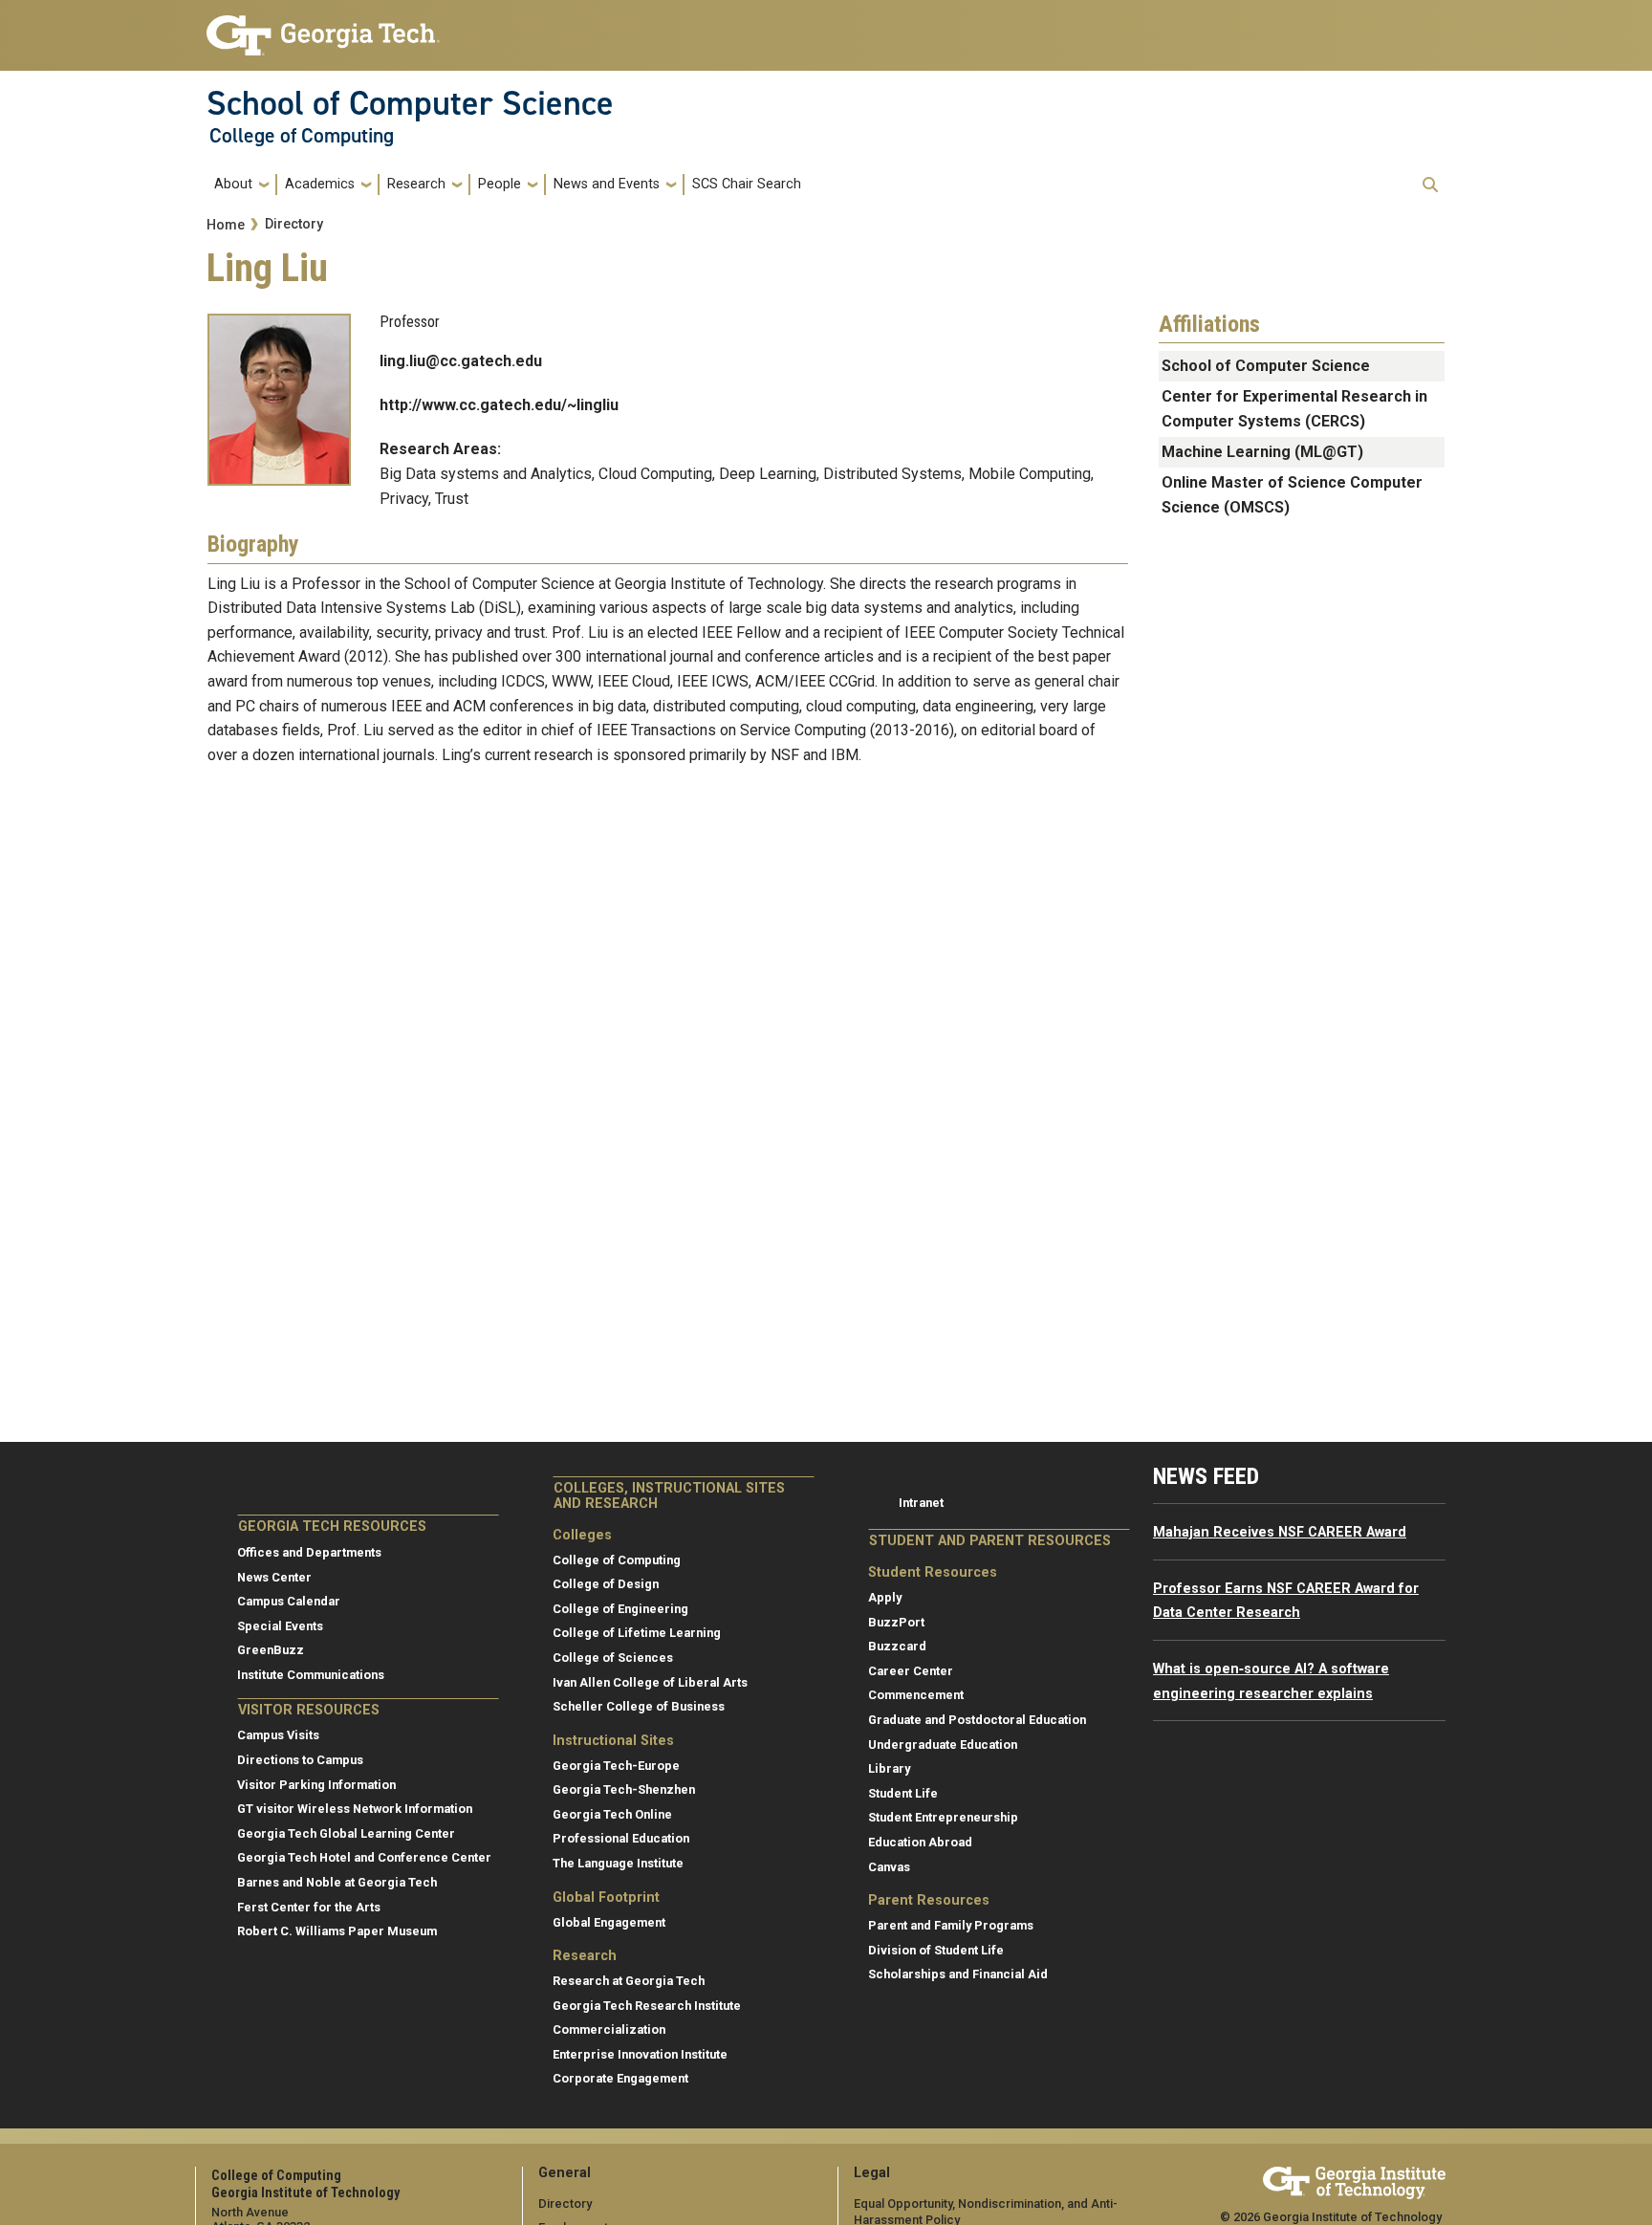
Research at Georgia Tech (629, 1981)
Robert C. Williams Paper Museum (337, 1931)
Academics (320, 184)
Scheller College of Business (639, 1706)
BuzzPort (896, 1622)
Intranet (921, 1503)
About (233, 184)
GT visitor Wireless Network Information (355, 1809)
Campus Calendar (289, 1601)
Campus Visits (278, 1735)
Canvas (889, 1867)
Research (416, 184)
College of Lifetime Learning (637, 1633)
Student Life (903, 1793)
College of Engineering (620, 1609)
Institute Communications (311, 1675)
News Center (274, 1577)
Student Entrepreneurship (943, 1817)
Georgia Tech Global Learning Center (346, 1833)
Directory (294, 224)
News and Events (607, 184)
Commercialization (609, 2029)
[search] (1430, 185)
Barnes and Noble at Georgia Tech (337, 1882)
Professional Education (621, 1838)
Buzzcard (897, 1646)
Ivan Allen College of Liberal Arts (650, 1682)
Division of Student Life (936, 1950)
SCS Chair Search (747, 184)
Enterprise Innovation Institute (640, 2054)
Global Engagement (609, 1922)
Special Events (280, 1626)
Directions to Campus (300, 1760)
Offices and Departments (309, 1552)
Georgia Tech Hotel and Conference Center (364, 1857)
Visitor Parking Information (316, 1785)
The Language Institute (618, 1863)
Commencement (916, 1695)
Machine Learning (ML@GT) (1262, 452)
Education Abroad (920, 1842)
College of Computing (302, 136)
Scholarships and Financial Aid (958, 1974)
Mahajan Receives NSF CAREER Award (1280, 1532)
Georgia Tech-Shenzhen (624, 1789)
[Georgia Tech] (1354, 2180)
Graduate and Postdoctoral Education (977, 1720)
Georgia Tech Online (612, 1814)
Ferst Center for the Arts (309, 1907)
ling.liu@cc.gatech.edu (461, 361)
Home (226, 225)
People (500, 184)
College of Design (606, 1584)
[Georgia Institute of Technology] (323, 27)
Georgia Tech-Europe (616, 1766)
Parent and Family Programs (951, 1925)
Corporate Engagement (620, 2078)
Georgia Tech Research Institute (647, 2006)
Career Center (911, 1671)
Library (889, 1768)
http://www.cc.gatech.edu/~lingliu (499, 405)
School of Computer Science (410, 103)
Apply (885, 1597)
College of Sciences (613, 1658)
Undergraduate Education (943, 1745)
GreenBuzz (271, 1650)
